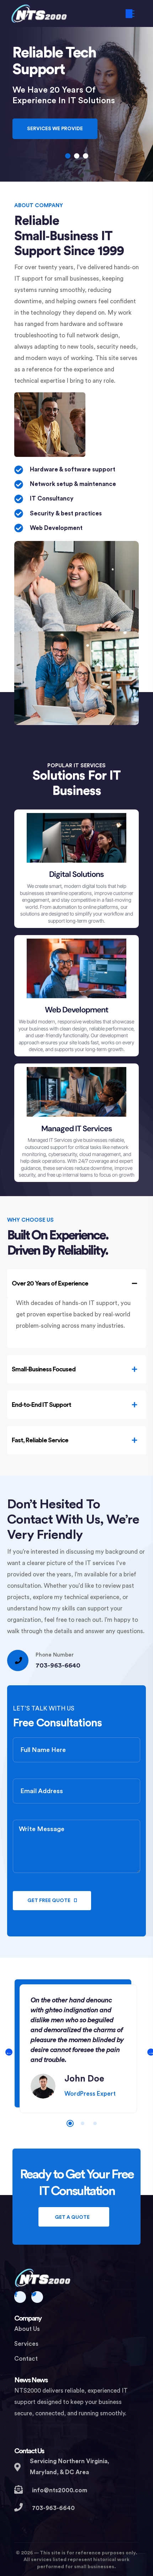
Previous (9, 2052)
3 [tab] (95, 2123)
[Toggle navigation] (129, 14)
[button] (68, 156)
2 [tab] (83, 2123)
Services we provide (55, 129)
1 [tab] (70, 2123)
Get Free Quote (49, 1901)
